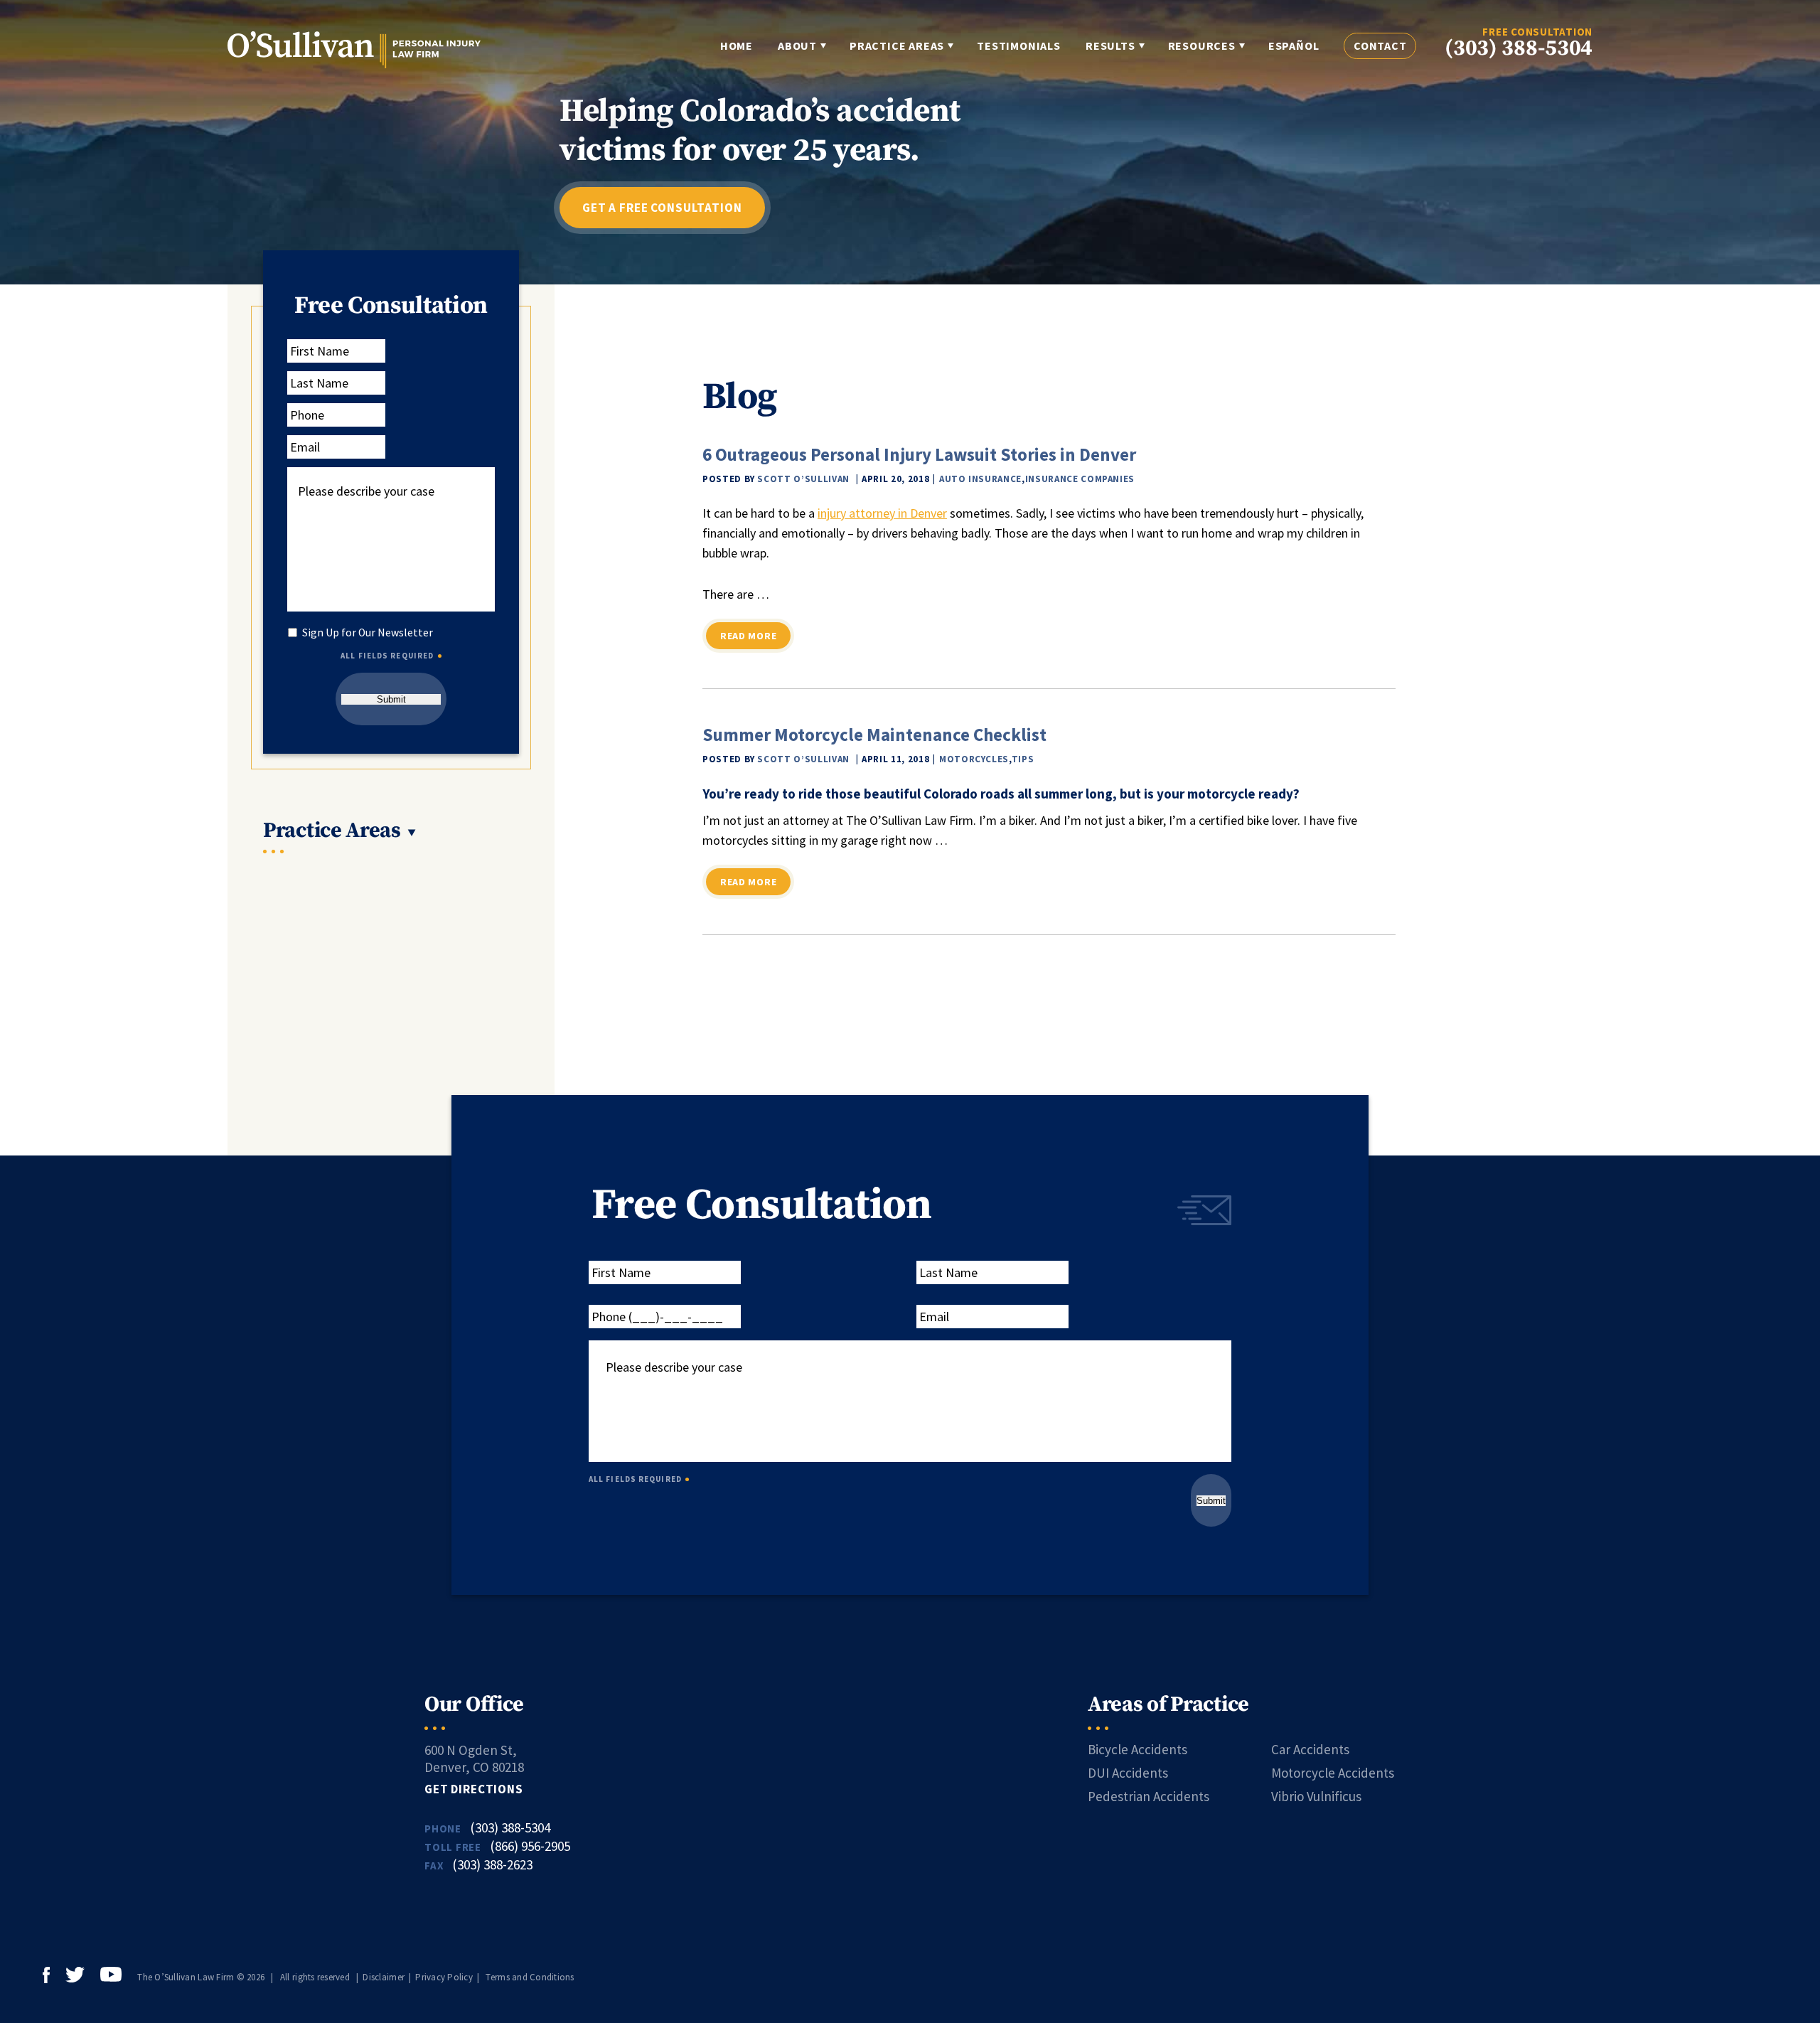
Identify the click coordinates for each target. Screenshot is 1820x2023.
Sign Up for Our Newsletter (368, 632)
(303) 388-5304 (1519, 49)
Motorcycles (974, 759)
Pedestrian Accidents (1149, 1796)
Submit (391, 699)
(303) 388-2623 (492, 1864)
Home (737, 46)
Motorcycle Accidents (1333, 1773)
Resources (1202, 46)
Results (1110, 46)
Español (1294, 46)
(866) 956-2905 (530, 1846)
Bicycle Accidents (1137, 1749)
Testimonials (1019, 46)
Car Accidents (1310, 1749)
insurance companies (1080, 479)
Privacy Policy (444, 1977)
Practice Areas (897, 46)
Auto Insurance (980, 479)
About (797, 46)
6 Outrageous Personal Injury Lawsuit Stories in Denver (919, 454)
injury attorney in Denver (882, 513)
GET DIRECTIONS (474, 1789)
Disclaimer (384, 1977)
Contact (1380, 46)
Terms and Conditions (530, 1977)
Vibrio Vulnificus (1316, 1796)
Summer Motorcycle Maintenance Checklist (874, 735)
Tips (1023, 759)
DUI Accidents (1128, 1773)
